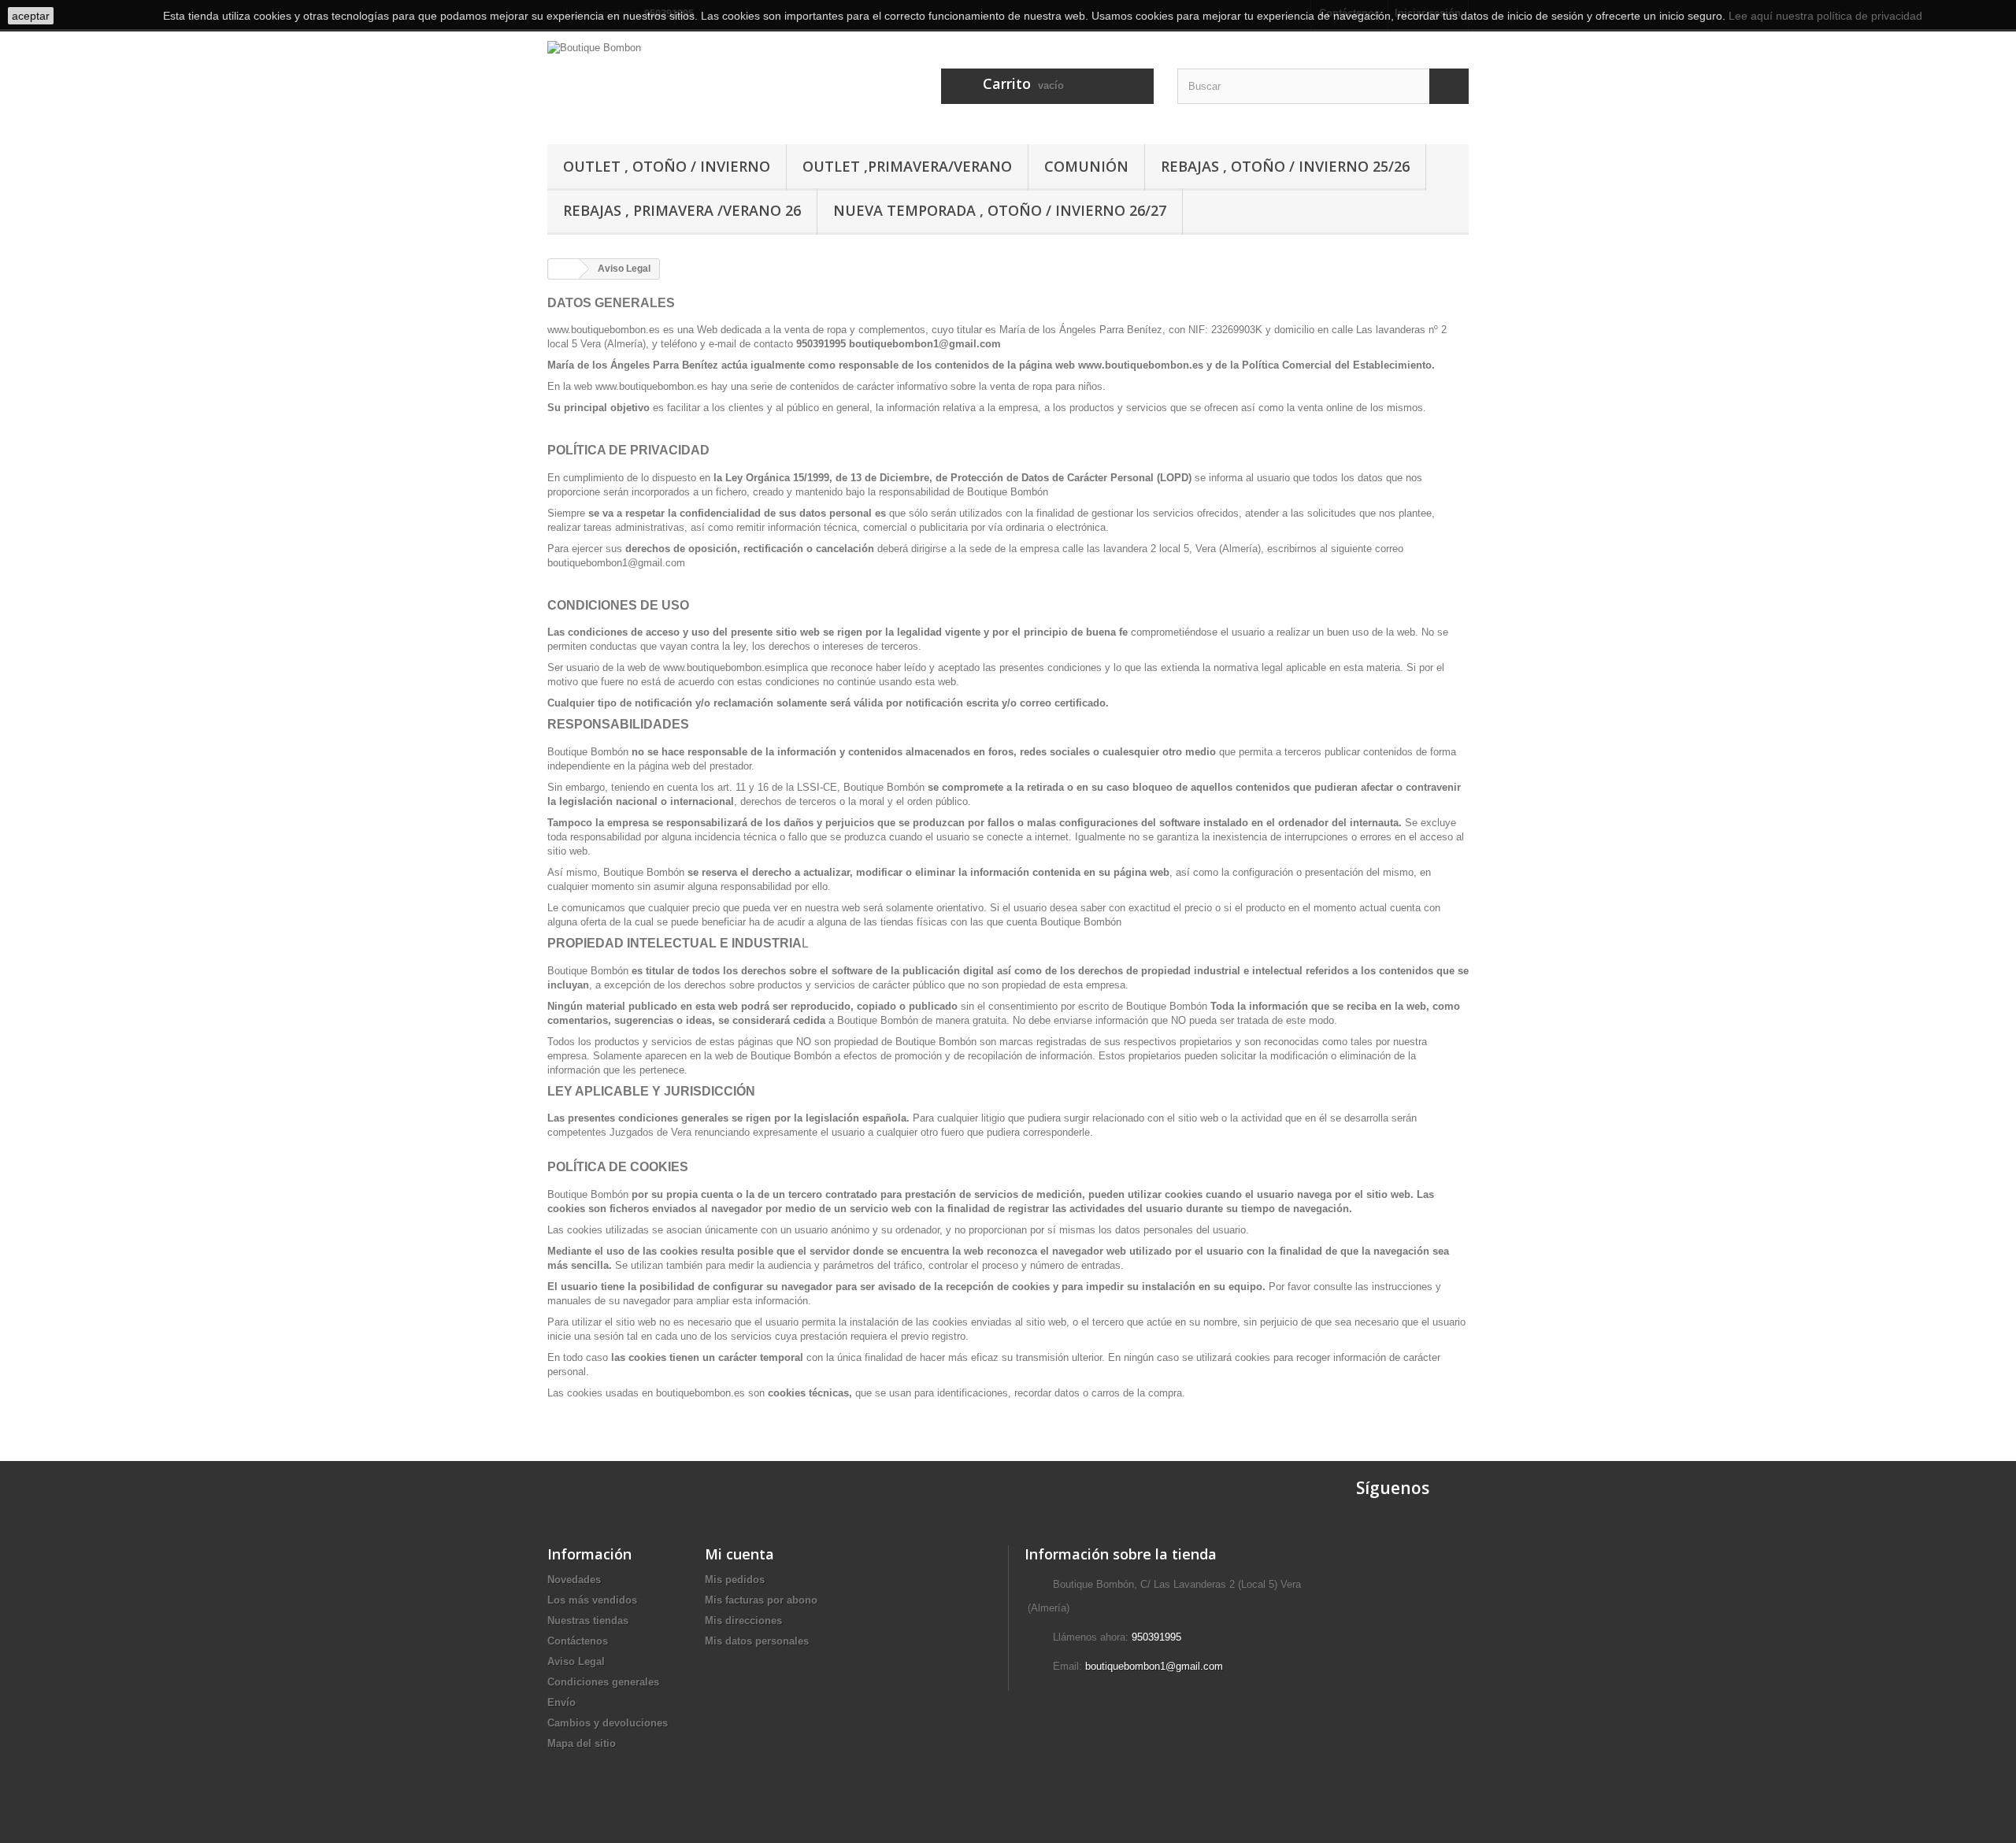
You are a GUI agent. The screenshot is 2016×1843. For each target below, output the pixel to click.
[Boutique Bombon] (693, 83)
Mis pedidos (735, 1580)
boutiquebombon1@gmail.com (1154, 1666)
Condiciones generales (603, 1682)
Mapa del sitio (582, 1743)
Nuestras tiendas (588, 1621)
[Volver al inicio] (564, 269)
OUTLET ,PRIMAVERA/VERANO (907, 166)
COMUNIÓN (1086, 166)
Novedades (574, 1580)
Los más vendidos (592, 1600)
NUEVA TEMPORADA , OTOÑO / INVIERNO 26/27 (1000, 210)
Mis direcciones (743, 1621)
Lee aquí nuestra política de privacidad (1825, 16)
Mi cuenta (739, 1554)
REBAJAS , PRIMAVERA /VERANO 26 (682, 210)
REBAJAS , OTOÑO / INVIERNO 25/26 (1285, 166)
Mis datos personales (757, 1641)
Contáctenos (578, 1641)
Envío (561, 1702)
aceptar (31, 16)
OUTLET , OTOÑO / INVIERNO (667, 166)
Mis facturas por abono (761, 1600)
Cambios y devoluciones (608, 1723)
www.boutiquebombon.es (604, 330)
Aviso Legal (576, 1661)
